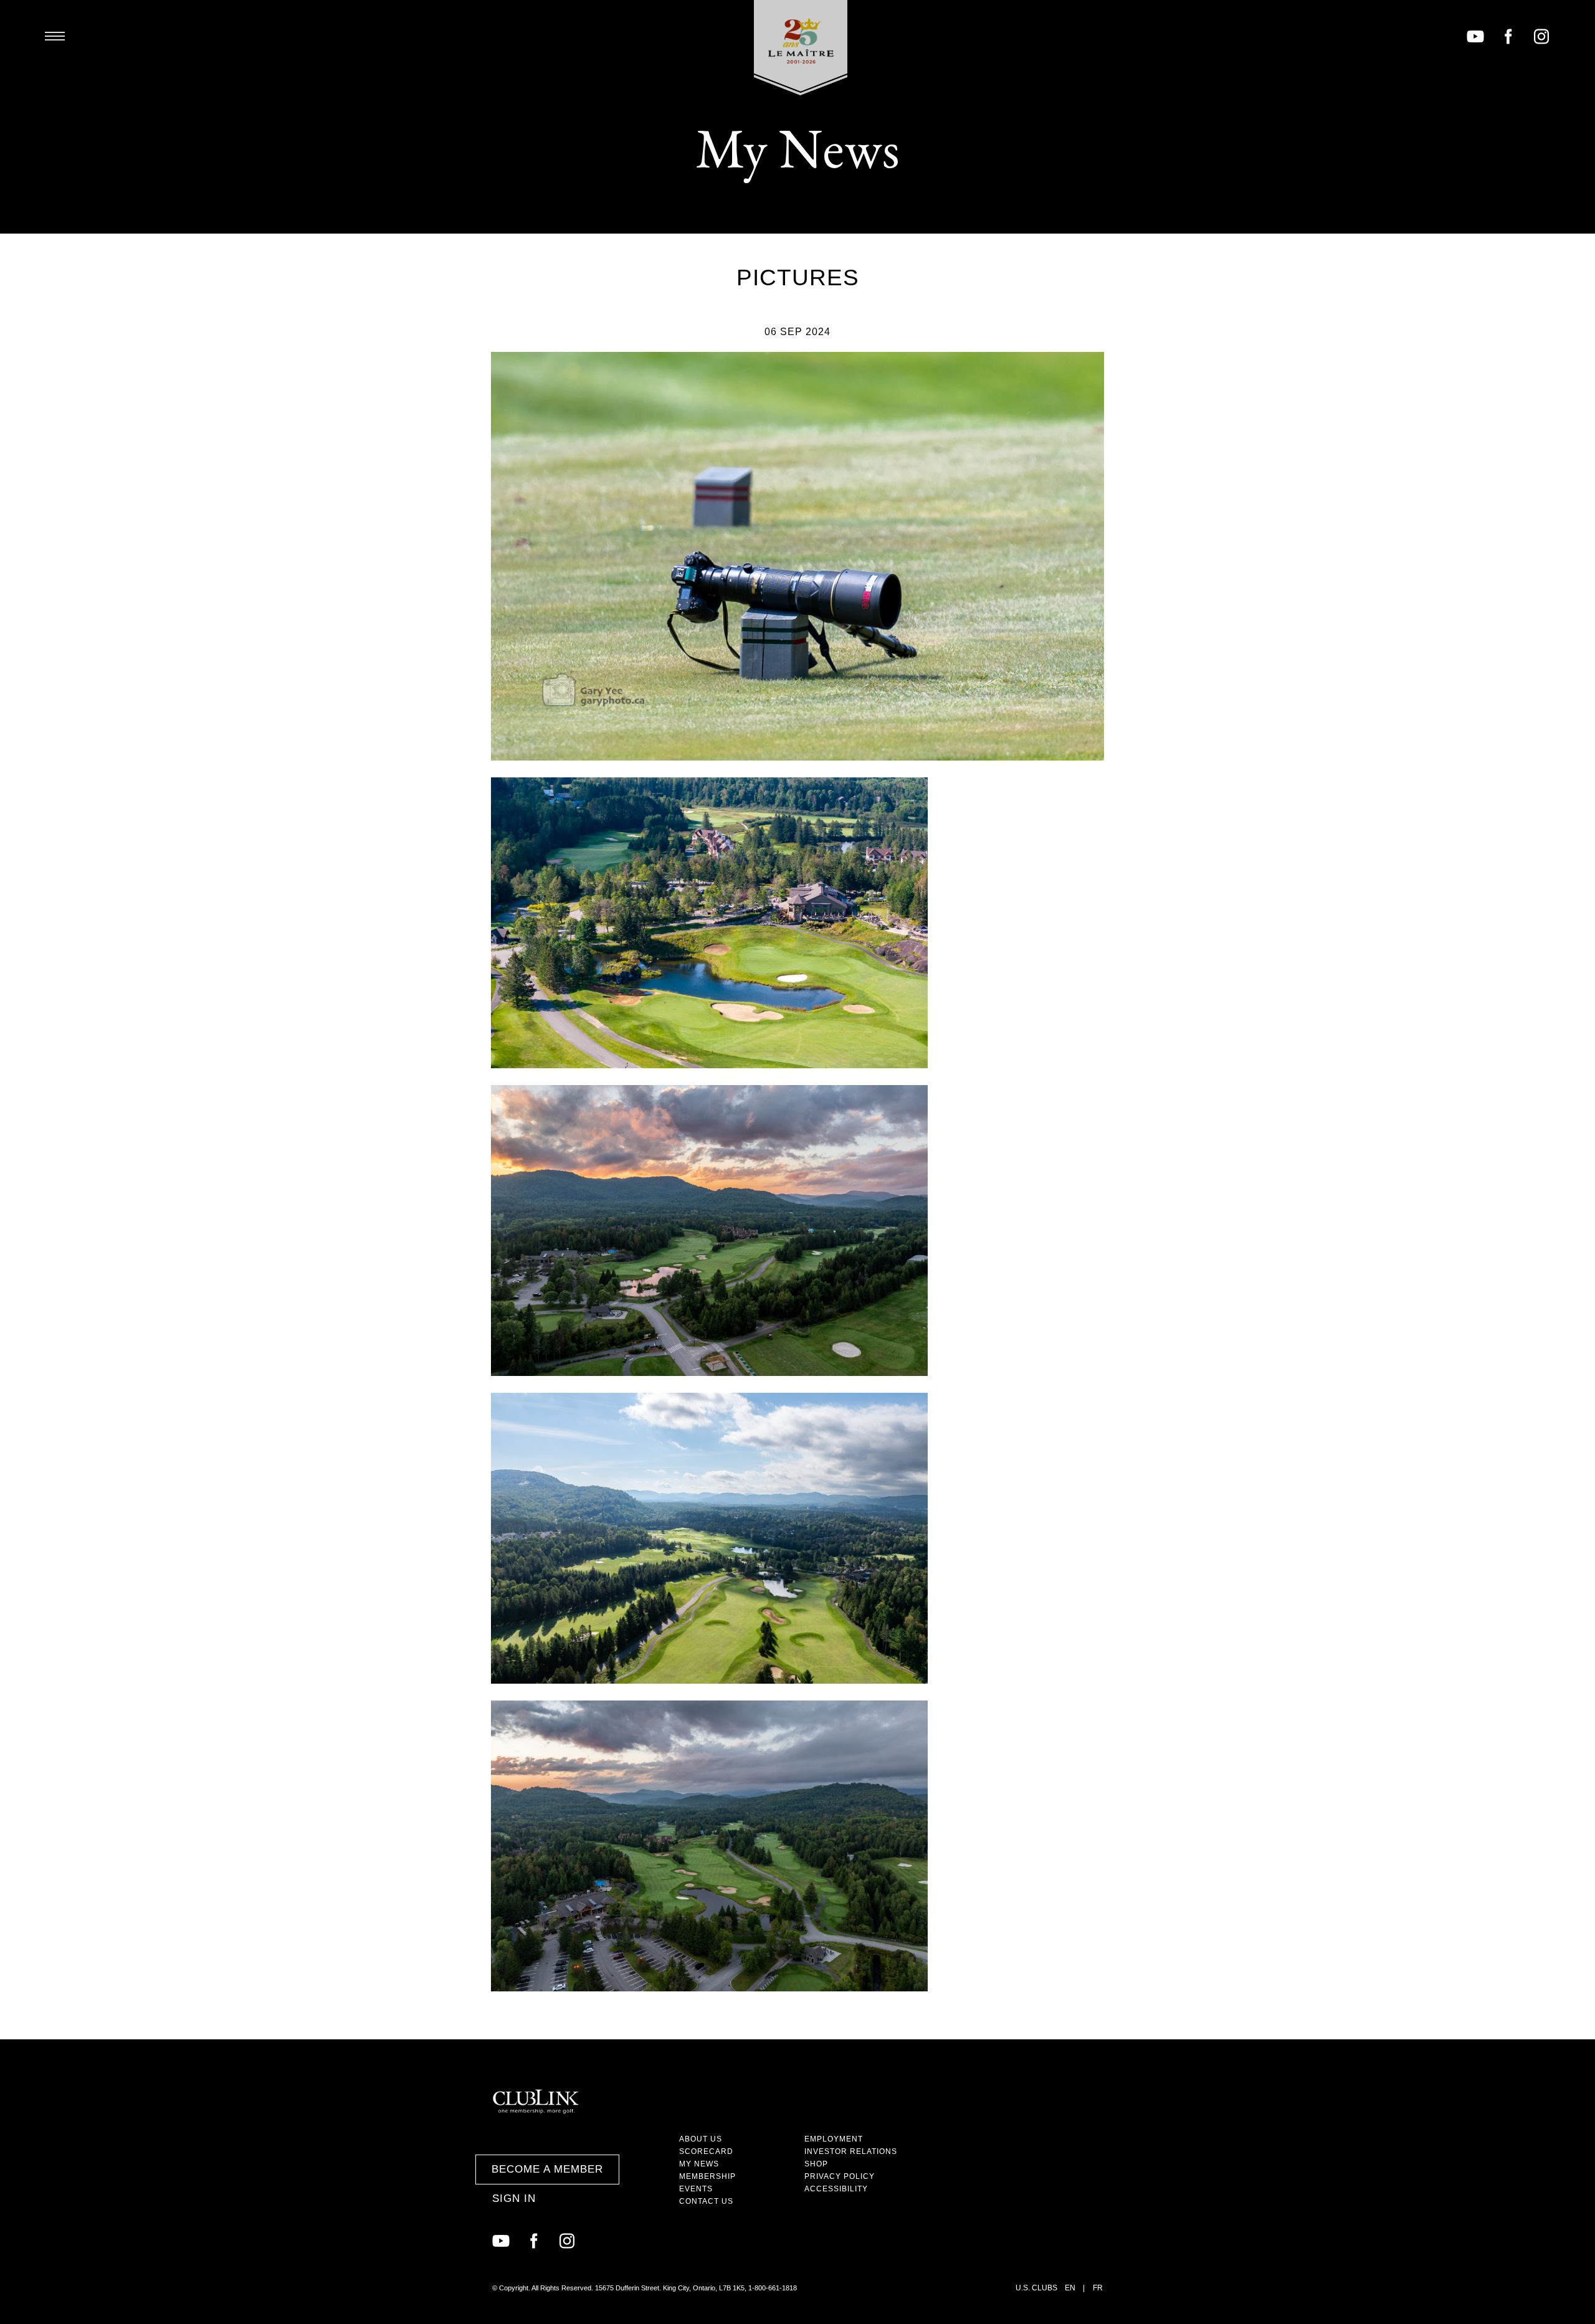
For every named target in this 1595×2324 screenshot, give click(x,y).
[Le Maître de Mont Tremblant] (801, 48)
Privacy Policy (840, 2176)
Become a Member (547, 2169)
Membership (707, 2176)
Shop (816, 2164)
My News (699, 2164)
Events (696, 2189)
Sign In (514, 2198)
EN (1070, 2288)
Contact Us (706, 2201)
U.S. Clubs (1036, 2288)
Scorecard (706, 2151)
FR (1098, 2288)
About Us (701, 2139)
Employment (834, 2139)
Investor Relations (851, 2151)
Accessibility (836, 2189)
